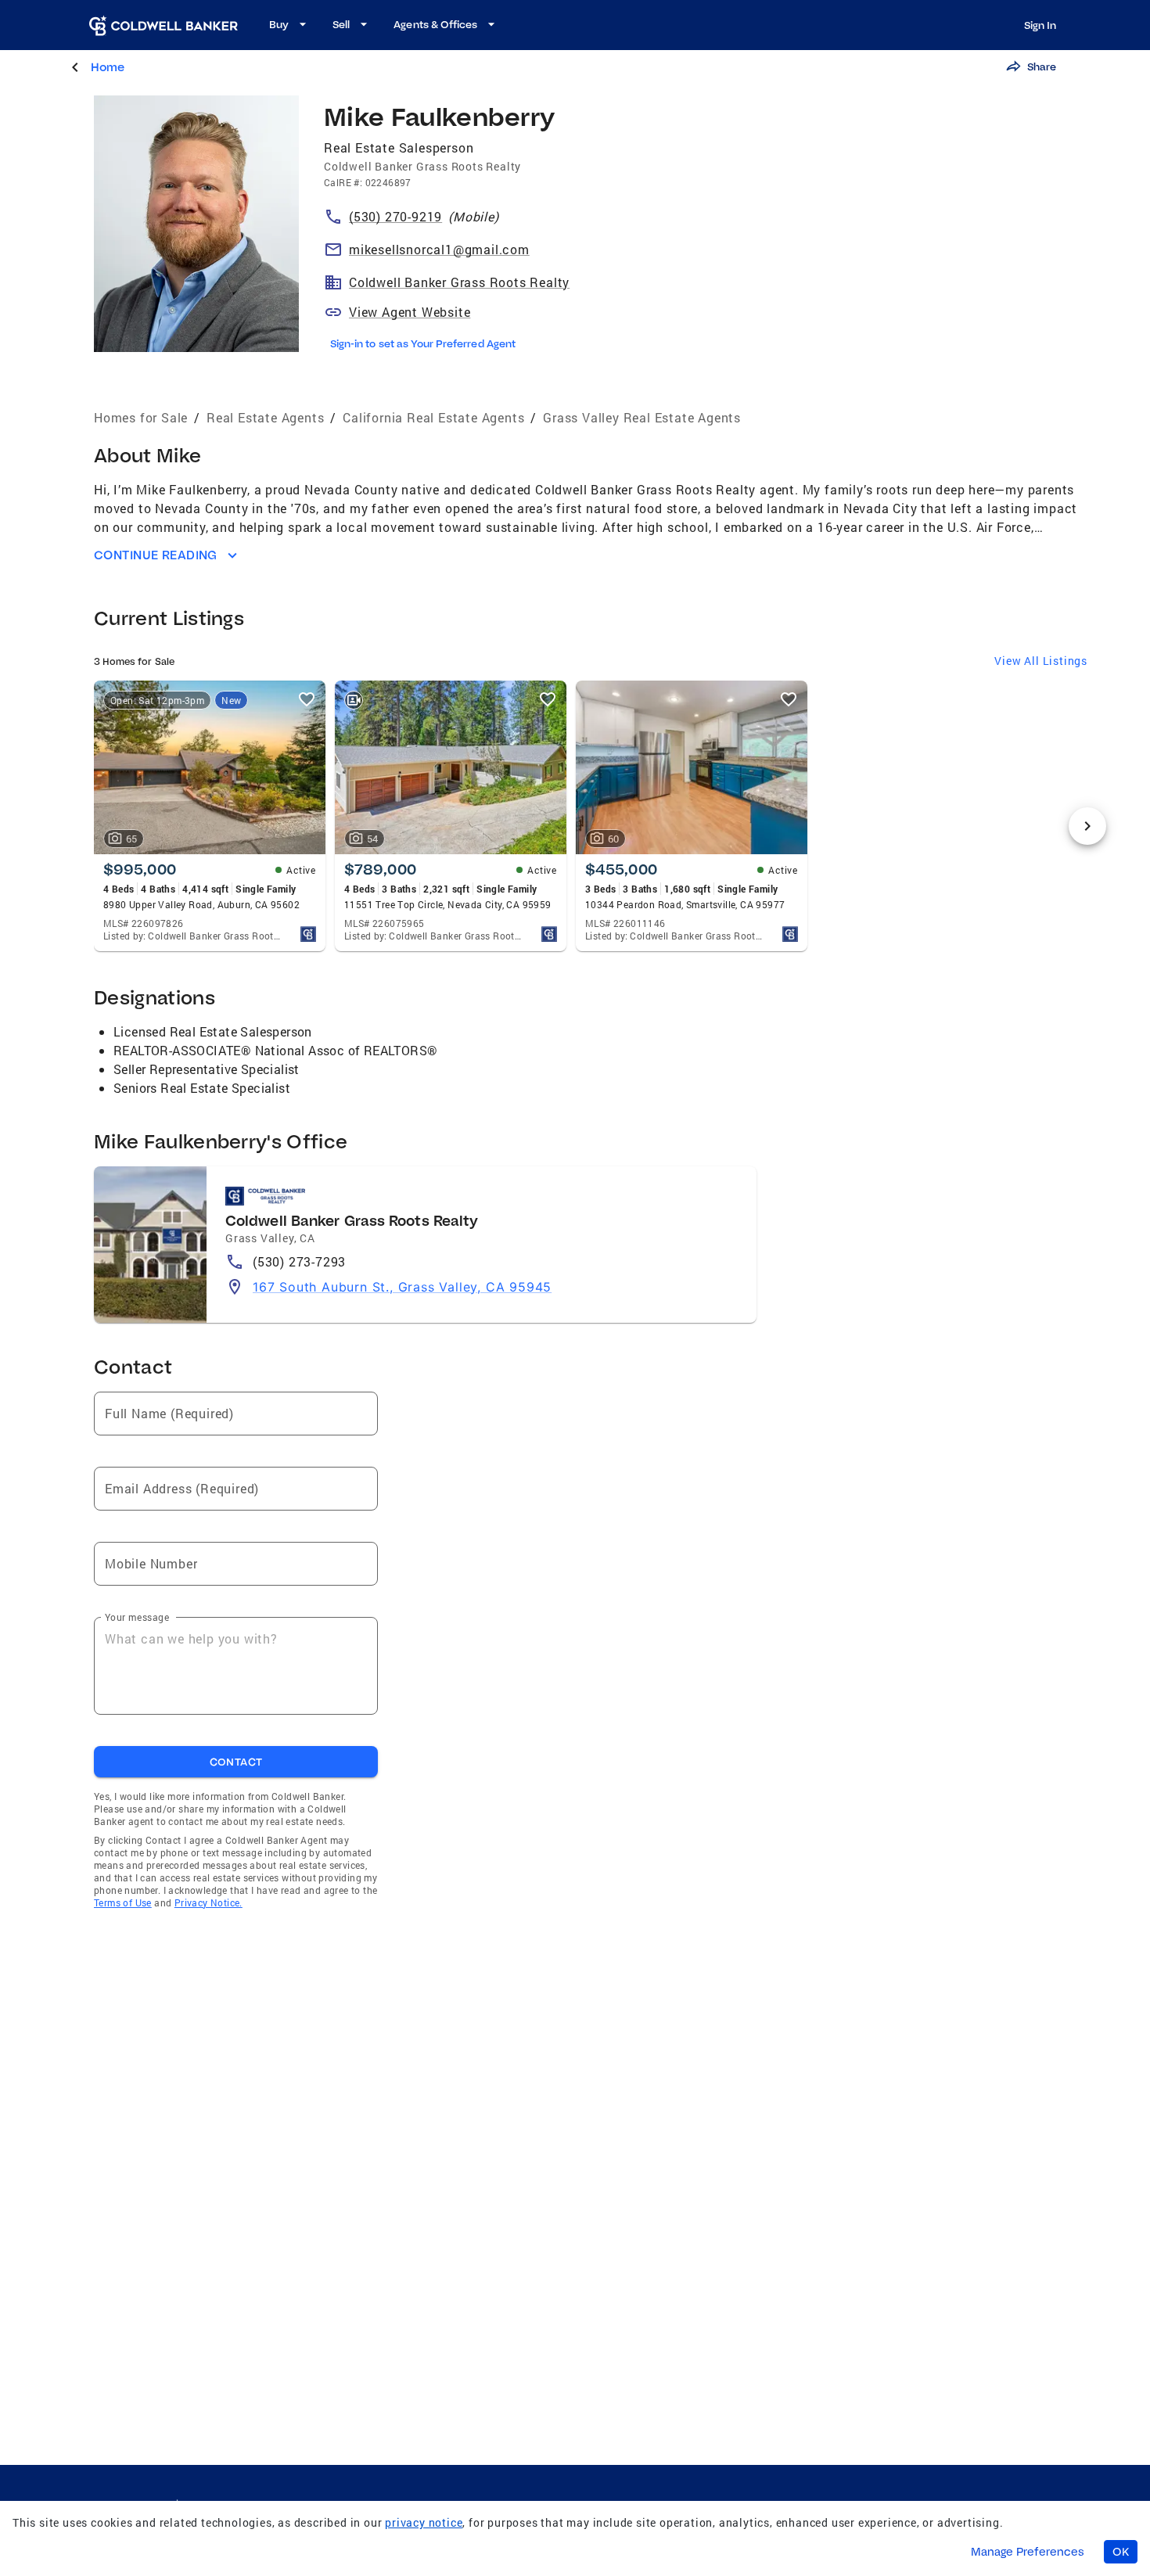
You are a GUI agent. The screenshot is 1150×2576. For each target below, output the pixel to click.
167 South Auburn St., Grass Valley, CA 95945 (402, 1287)
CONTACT (236, 1762)
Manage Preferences (1028, 2552)
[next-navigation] (1087, 826)
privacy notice (424, 2522)
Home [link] (108, 67)
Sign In (1040, 25)
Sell (341, 24)
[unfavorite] (307, 699)
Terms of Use (123, 1902)
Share (1042, 66)
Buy (279, 24)
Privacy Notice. (208, 1902)
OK (1121, 2552)
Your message (137, 1617)
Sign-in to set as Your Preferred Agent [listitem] (423, 343)
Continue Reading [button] (156, 555)
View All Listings (1041, 661)
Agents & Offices (435, 24)
